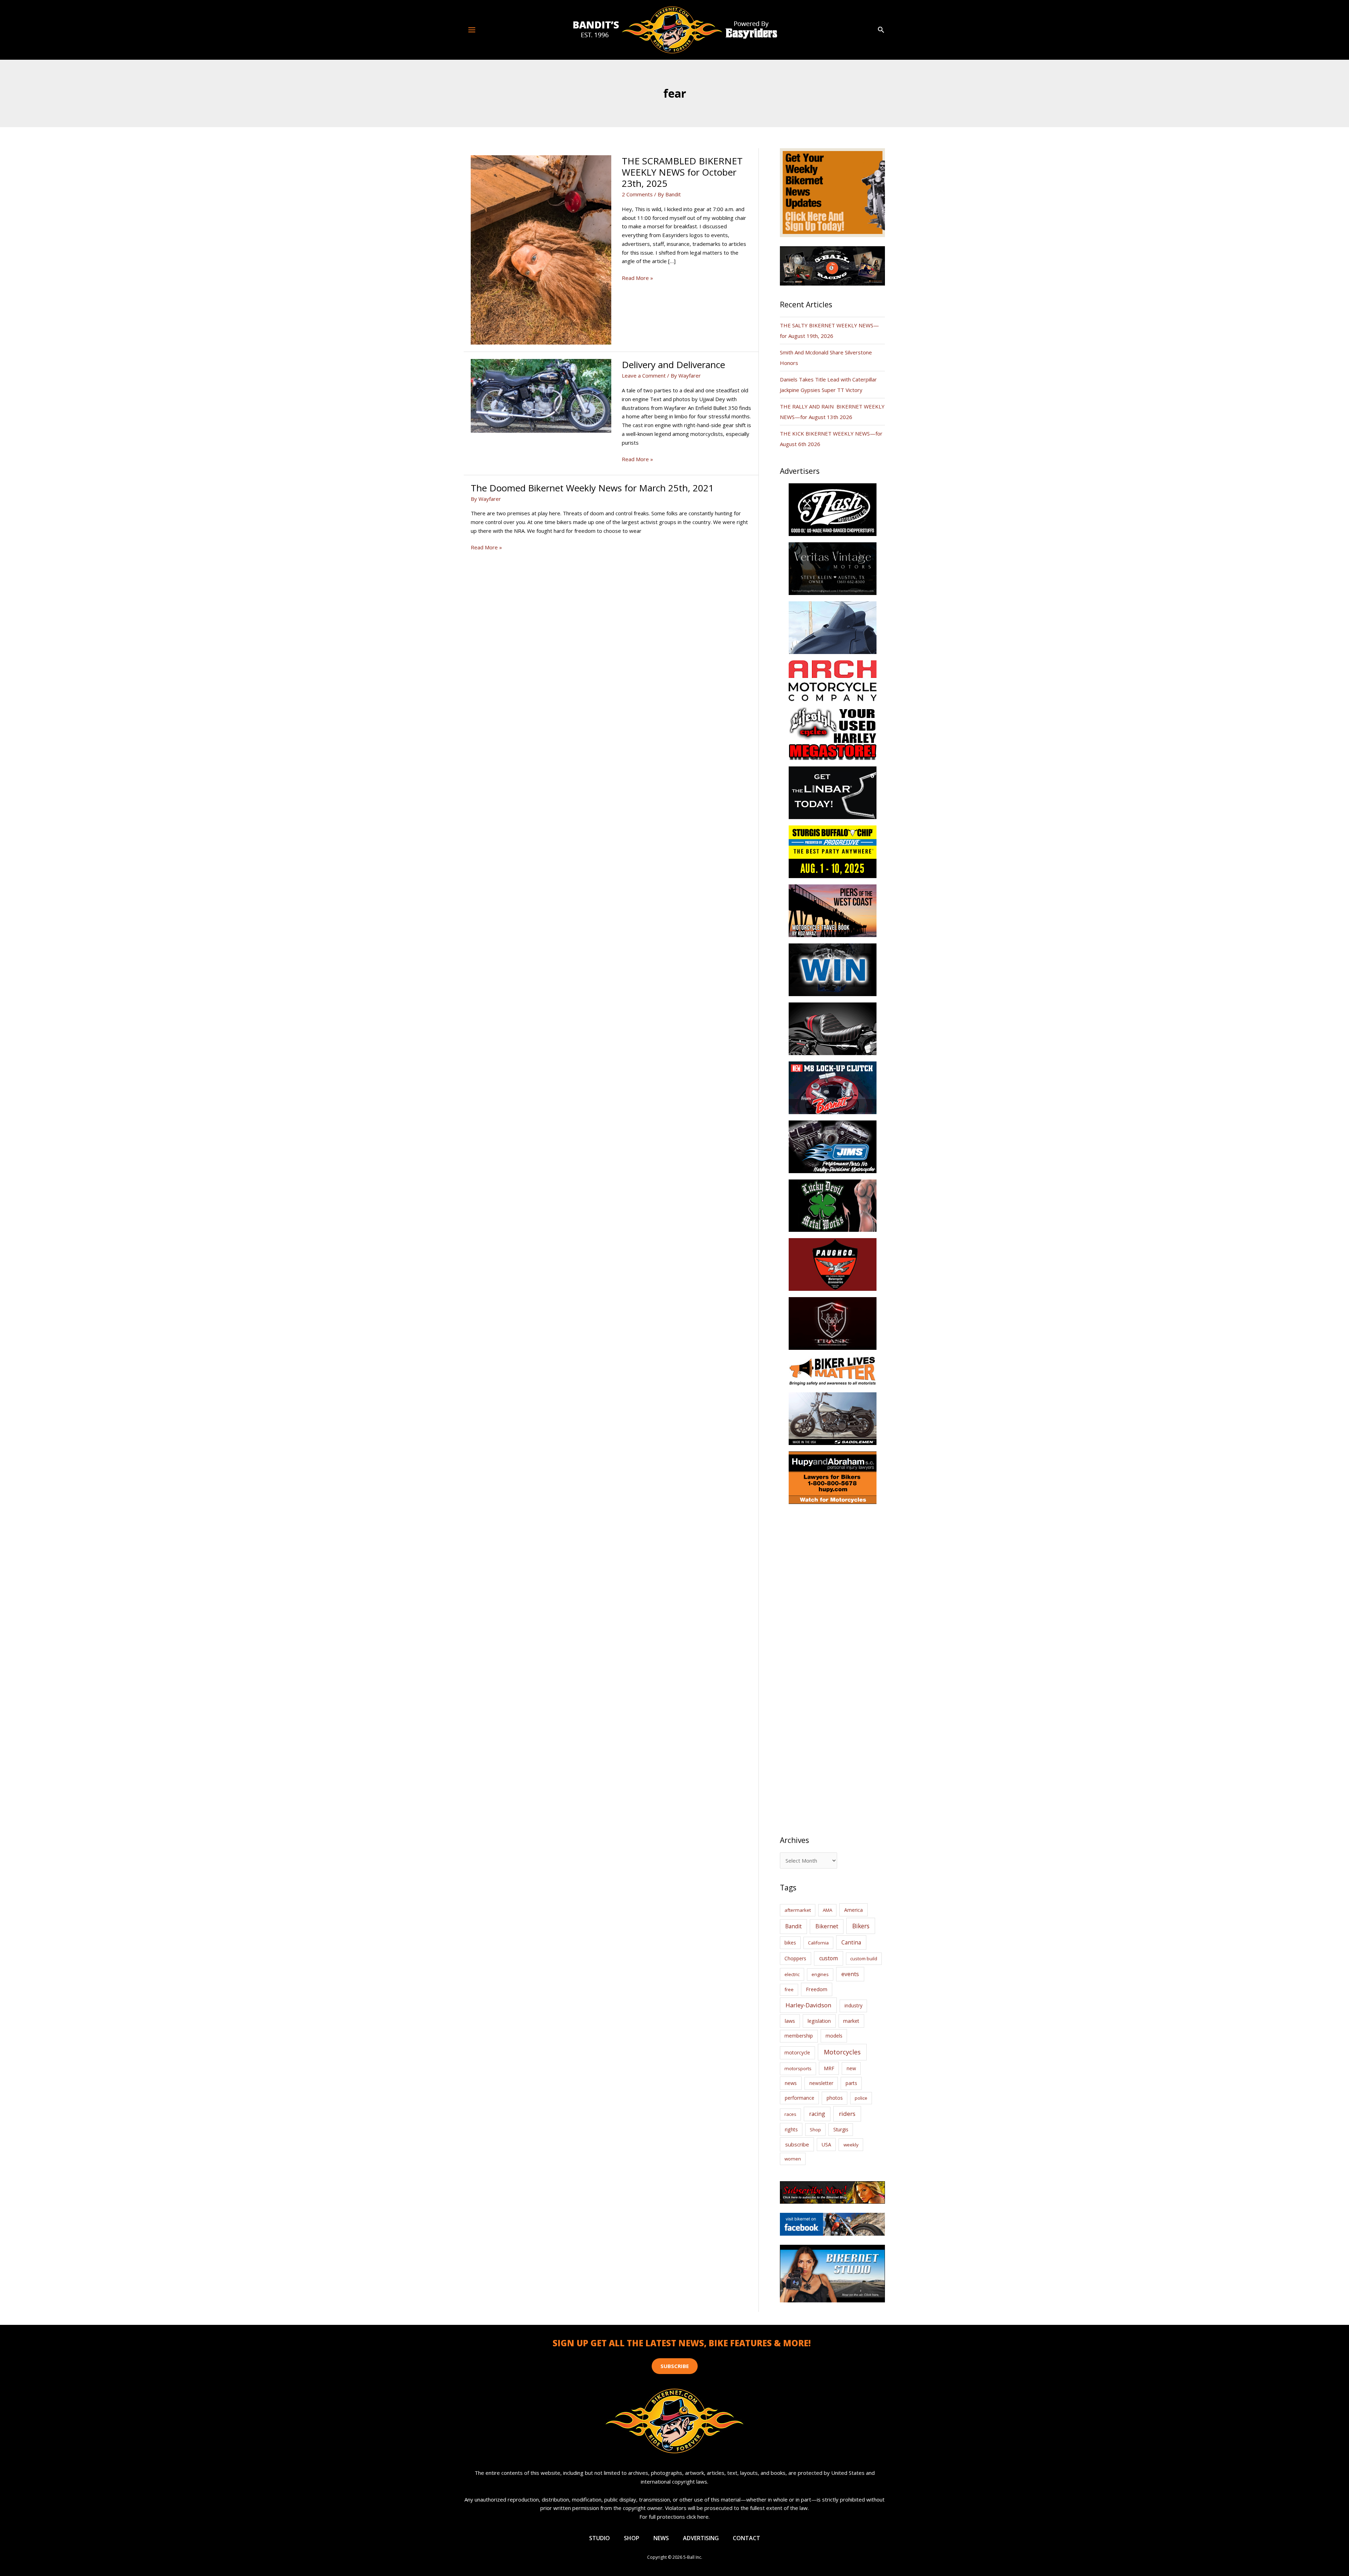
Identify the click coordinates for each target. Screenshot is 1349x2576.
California (818, 1943)
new (851, 2068)
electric (792, 1974)
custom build (864, 1959)
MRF (829, 2068)
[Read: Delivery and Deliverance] (541, 395)
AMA (827, 1910)
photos (835, 2098)
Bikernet (827, 1926)
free (789, 1989)
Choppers (795, 1958)
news (791, 2083)
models (834, 2036)
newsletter (821, 2083)
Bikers (861, 1926)
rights (791, 2129)
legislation (819, 2021)
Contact (747, 2538)
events (850, 1974)
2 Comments (637, 194)
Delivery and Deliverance (673, 365)
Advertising (701, 2538)
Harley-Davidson (808, 2005)
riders (847, 2114)
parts (851, 2083)
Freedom (817, 1989)
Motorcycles (842, 2052)
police (861, 2098)
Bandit (793, 1926)
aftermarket (798, 1910)
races (790, 2114)
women (793, 2159)
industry (853, 2005)
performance (800, 2098)
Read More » (637, 278)
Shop (815, 2130)
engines (820, 1974)
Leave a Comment (644, 375)
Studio (599, 2538)
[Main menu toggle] (472, 30)
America (853, 1910)
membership (799, 2036)
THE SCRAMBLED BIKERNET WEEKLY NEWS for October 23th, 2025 (682, 172)
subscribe (797, 2144)
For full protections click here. (674, 2517)
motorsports (798, 2068)
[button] (881, 30)
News (661, 2538)
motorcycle (797, 2052)
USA (826, 2145)
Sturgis (841, 2129)
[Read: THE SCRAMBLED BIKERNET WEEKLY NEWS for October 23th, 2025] (541, 249)
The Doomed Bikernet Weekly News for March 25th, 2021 (592, 488)
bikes (790, 1943)
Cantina (851, 1942)
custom (829, 1958)
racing (817, 2114)
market (851, 2021)
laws (790, 2021)
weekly (851, 2145)
